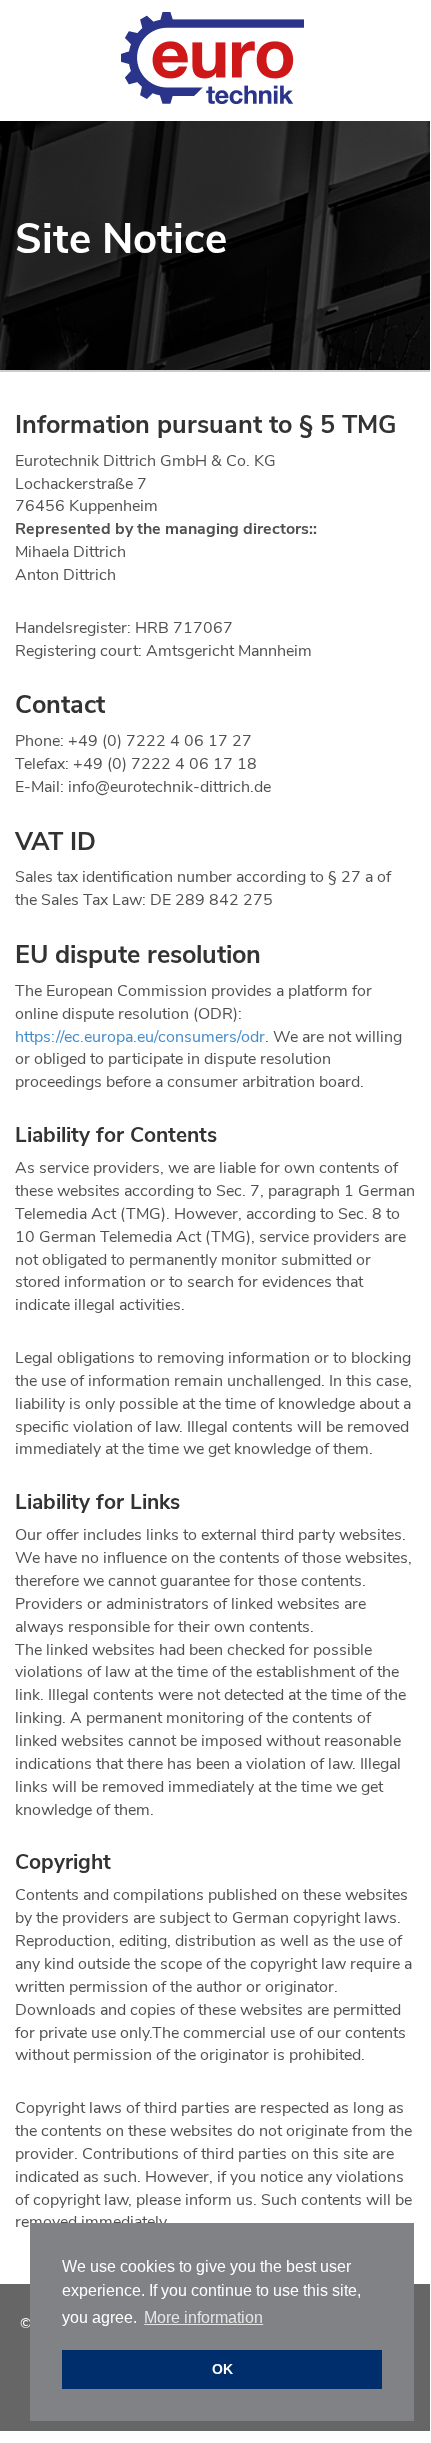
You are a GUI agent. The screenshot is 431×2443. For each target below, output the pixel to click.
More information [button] (203, 2317)
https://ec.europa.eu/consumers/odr (140, 1037)
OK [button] (222, 2369)
